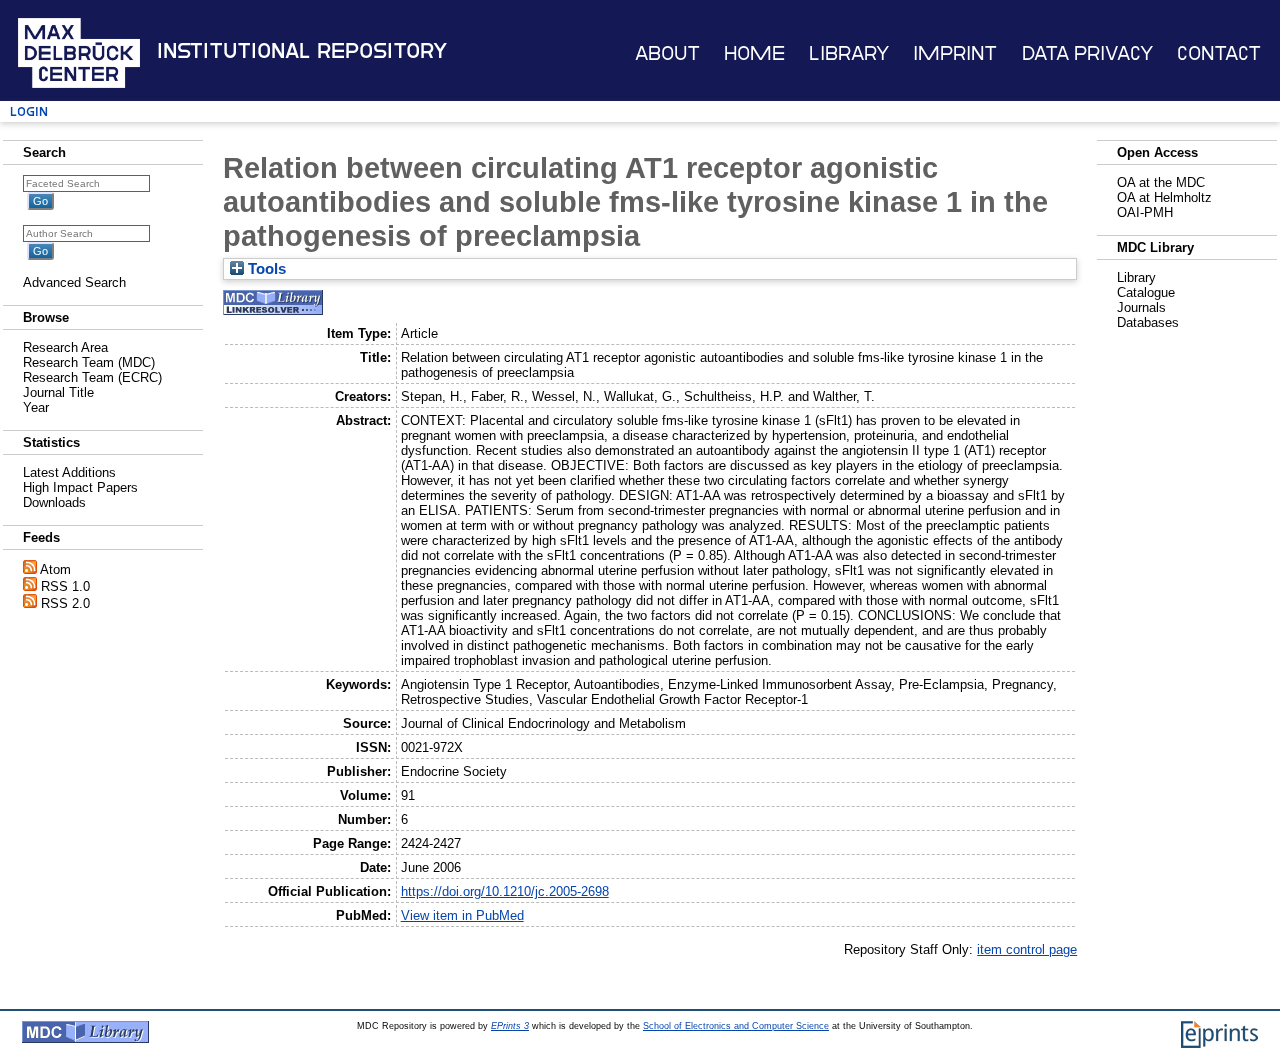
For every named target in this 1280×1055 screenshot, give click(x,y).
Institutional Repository (302, 51)
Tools (265, 269)
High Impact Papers (80, 487)
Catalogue (1146, 292)
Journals (1141, 307)
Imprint (955, 53)
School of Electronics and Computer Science (736, 1026)
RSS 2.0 (65, 603)
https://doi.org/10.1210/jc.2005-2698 (505, 891)
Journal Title (58, 392)
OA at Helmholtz (1164, 197)
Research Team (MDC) (89, 362)
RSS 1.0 (65, 586)
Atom (55, 569)
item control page (1027, 949)
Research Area (65, 347)
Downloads (54, 502)
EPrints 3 (510, 1026)
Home (754, 53)
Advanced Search (74, 282)
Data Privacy (1087, 53)
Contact (1219, 53)
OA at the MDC (1161, 182)
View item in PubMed (462, 915)
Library (849, 53)
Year (36, 407)
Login (29, 111)
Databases (1148, 322)
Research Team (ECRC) (92, 377)
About (667, 53)
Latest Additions (69, 472)
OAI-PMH (1145, 212)
